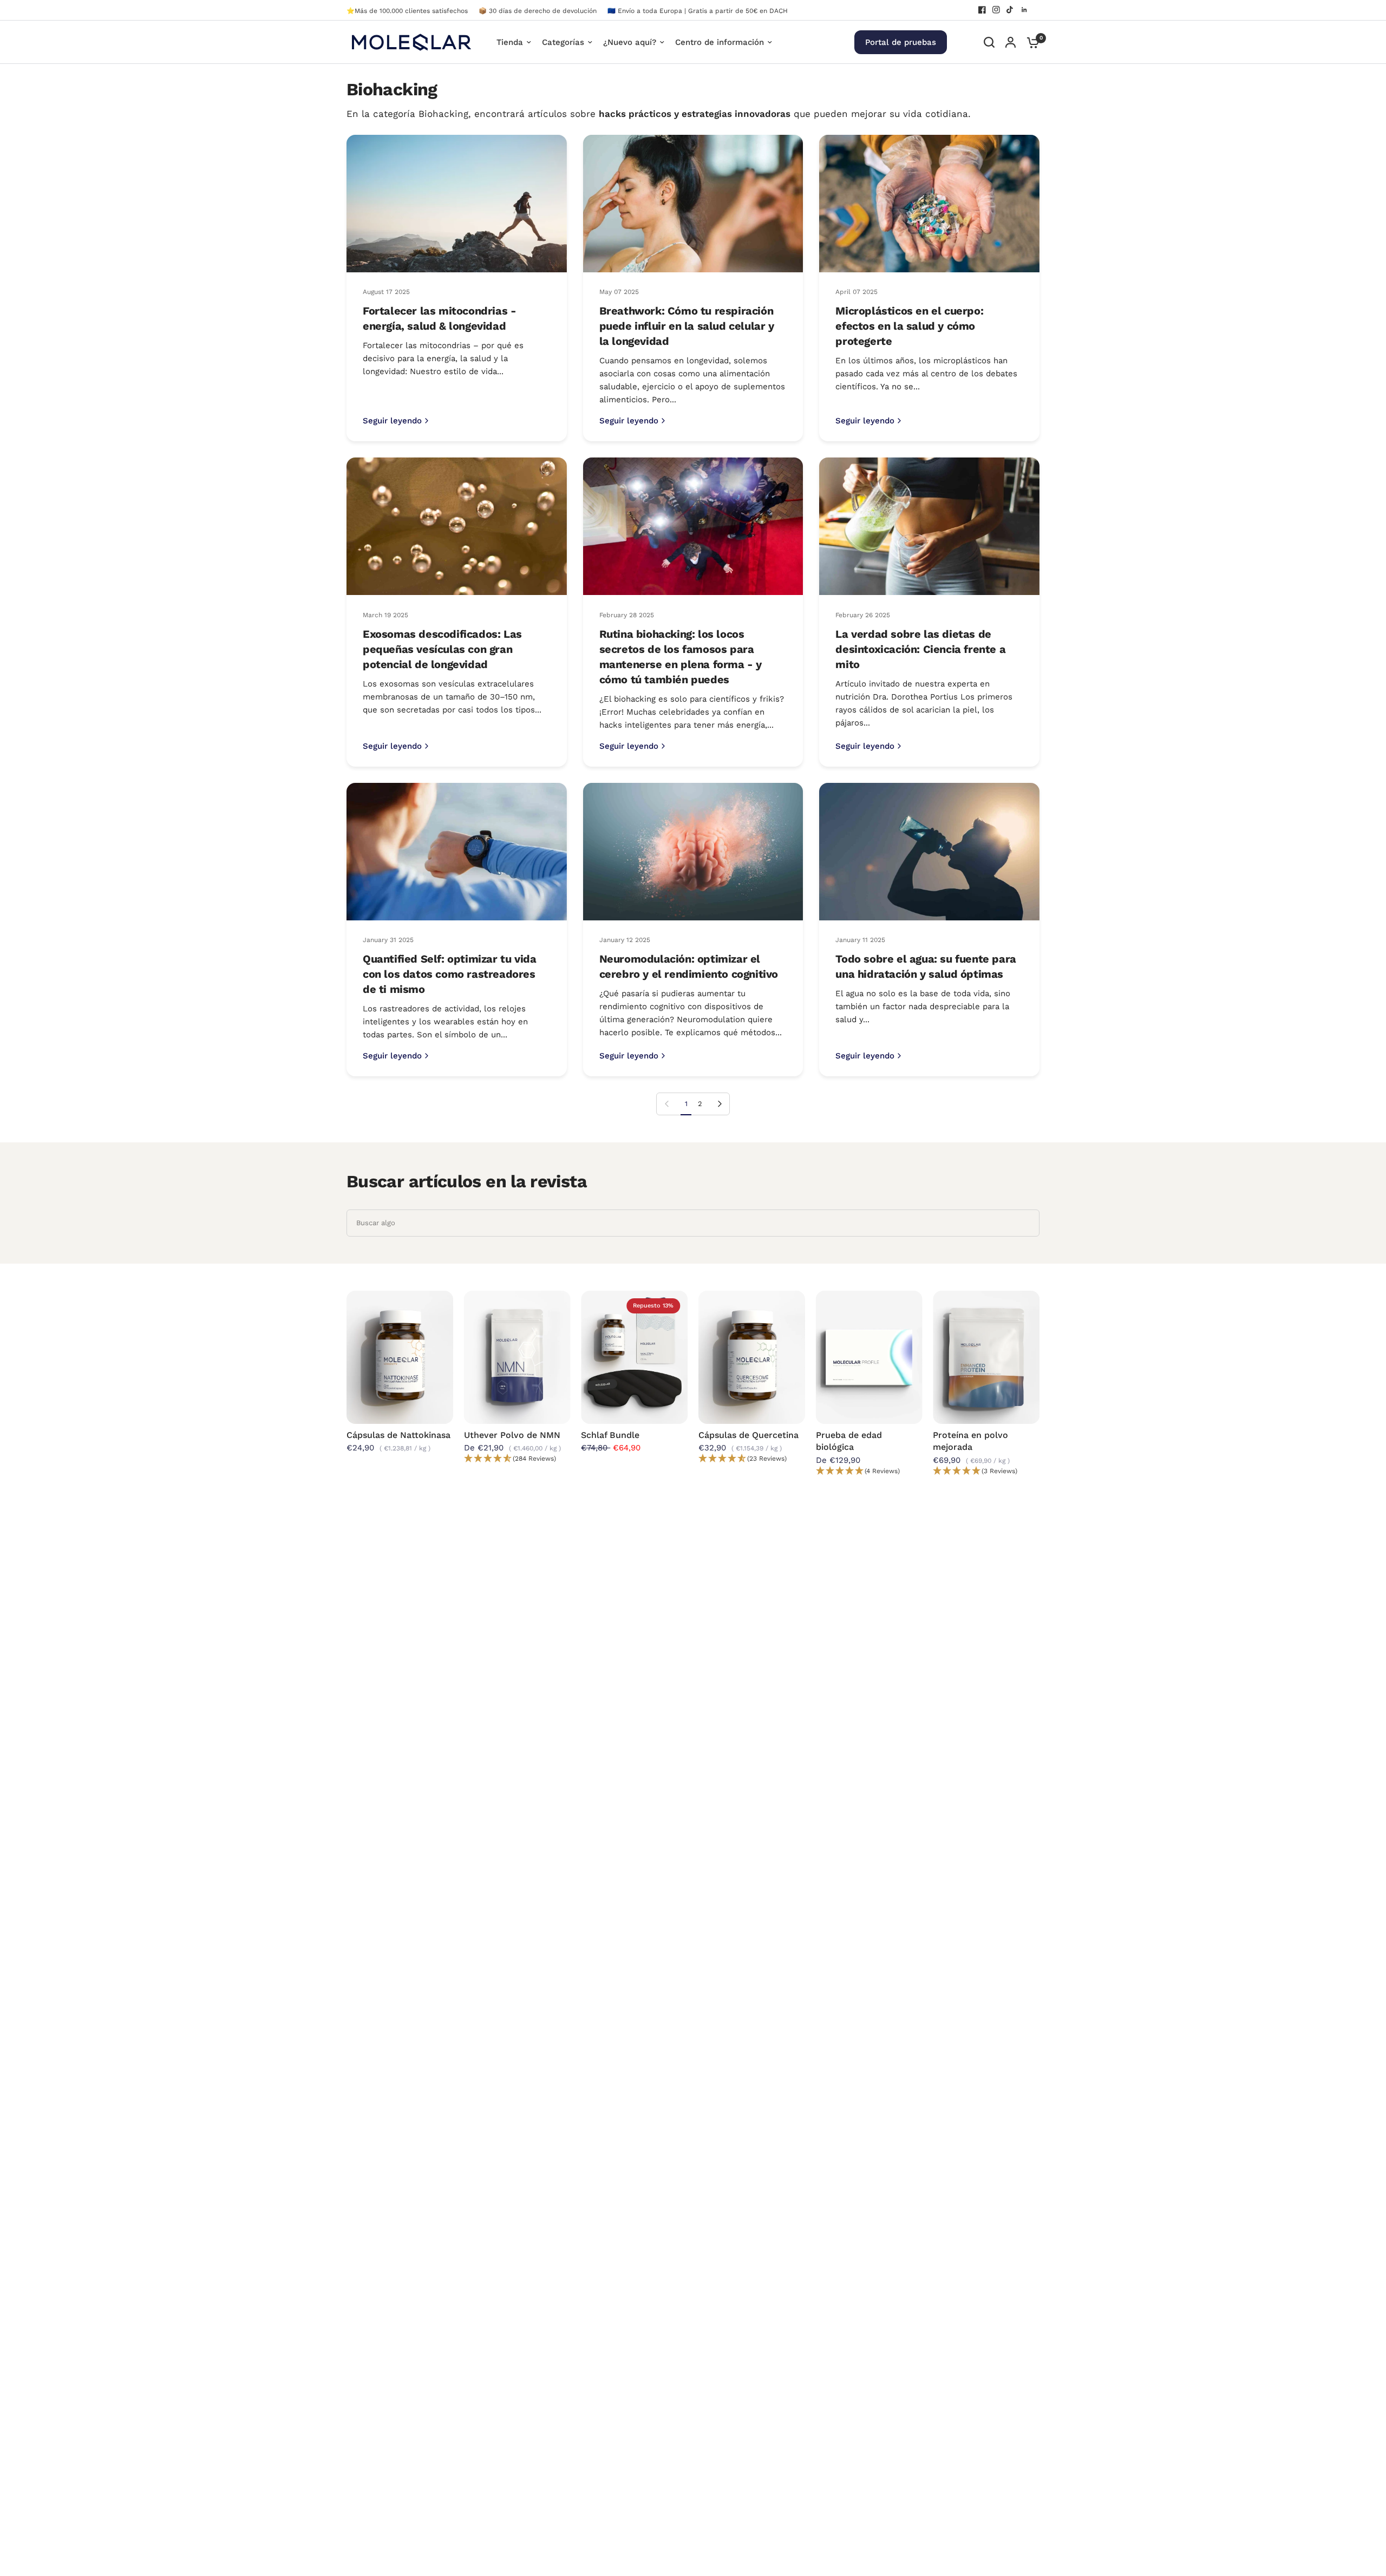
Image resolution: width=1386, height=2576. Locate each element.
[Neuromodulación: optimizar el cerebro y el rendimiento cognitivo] (693, 852)
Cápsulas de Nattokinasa (398, 1434)
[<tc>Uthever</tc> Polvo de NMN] (517, 1357)
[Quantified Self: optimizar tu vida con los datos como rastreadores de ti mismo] (457, 852)
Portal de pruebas (901, 42)
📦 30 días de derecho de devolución (538, 11)
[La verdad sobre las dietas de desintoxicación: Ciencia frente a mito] (929, 526)
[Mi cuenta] (1011, 42)
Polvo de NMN (512, 1434)
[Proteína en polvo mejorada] (986, 1357)
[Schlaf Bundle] (634, 1357)
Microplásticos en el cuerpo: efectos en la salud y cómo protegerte (909, 326)
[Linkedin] (1024, 10)
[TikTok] (1010, 10)
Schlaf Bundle (610, 1434)
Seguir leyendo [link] (392, 421)
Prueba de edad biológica (849, 1440)
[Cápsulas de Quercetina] (752, 1357)
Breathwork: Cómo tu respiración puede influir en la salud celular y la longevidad (687, 326)
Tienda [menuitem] (510, 42)
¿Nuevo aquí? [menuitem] (630, 42)
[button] (517, 1459)
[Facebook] (982, 10)
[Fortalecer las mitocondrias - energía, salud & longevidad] (457, 204)
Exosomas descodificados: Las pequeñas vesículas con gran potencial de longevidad (442, 649)
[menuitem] (410, 11)
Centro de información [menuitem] (720, 42)
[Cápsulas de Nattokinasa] (400, 1357)
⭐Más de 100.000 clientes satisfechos (407, 11)
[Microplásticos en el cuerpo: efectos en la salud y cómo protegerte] (929, 204)
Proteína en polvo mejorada (970, 1440)
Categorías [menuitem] (563, 42)
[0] (1030, 42)
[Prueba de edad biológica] (869, 1357)
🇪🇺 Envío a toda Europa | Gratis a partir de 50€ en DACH (698, 11)
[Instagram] (996, 10)
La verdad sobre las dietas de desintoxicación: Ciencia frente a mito (920, 649)
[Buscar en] (989, 42)
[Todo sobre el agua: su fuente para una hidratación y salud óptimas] (929, 852)
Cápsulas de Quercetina (748, 1434)
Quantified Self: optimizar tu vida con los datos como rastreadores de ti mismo (449, 974)
